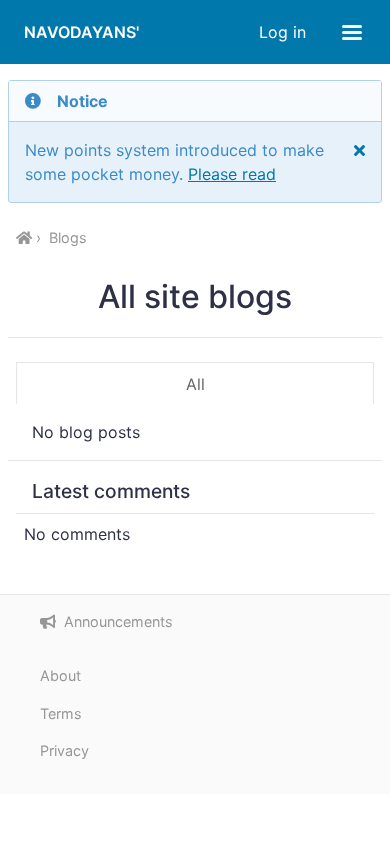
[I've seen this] (359, 150)
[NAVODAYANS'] (24, 238)
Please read (232, 174)
